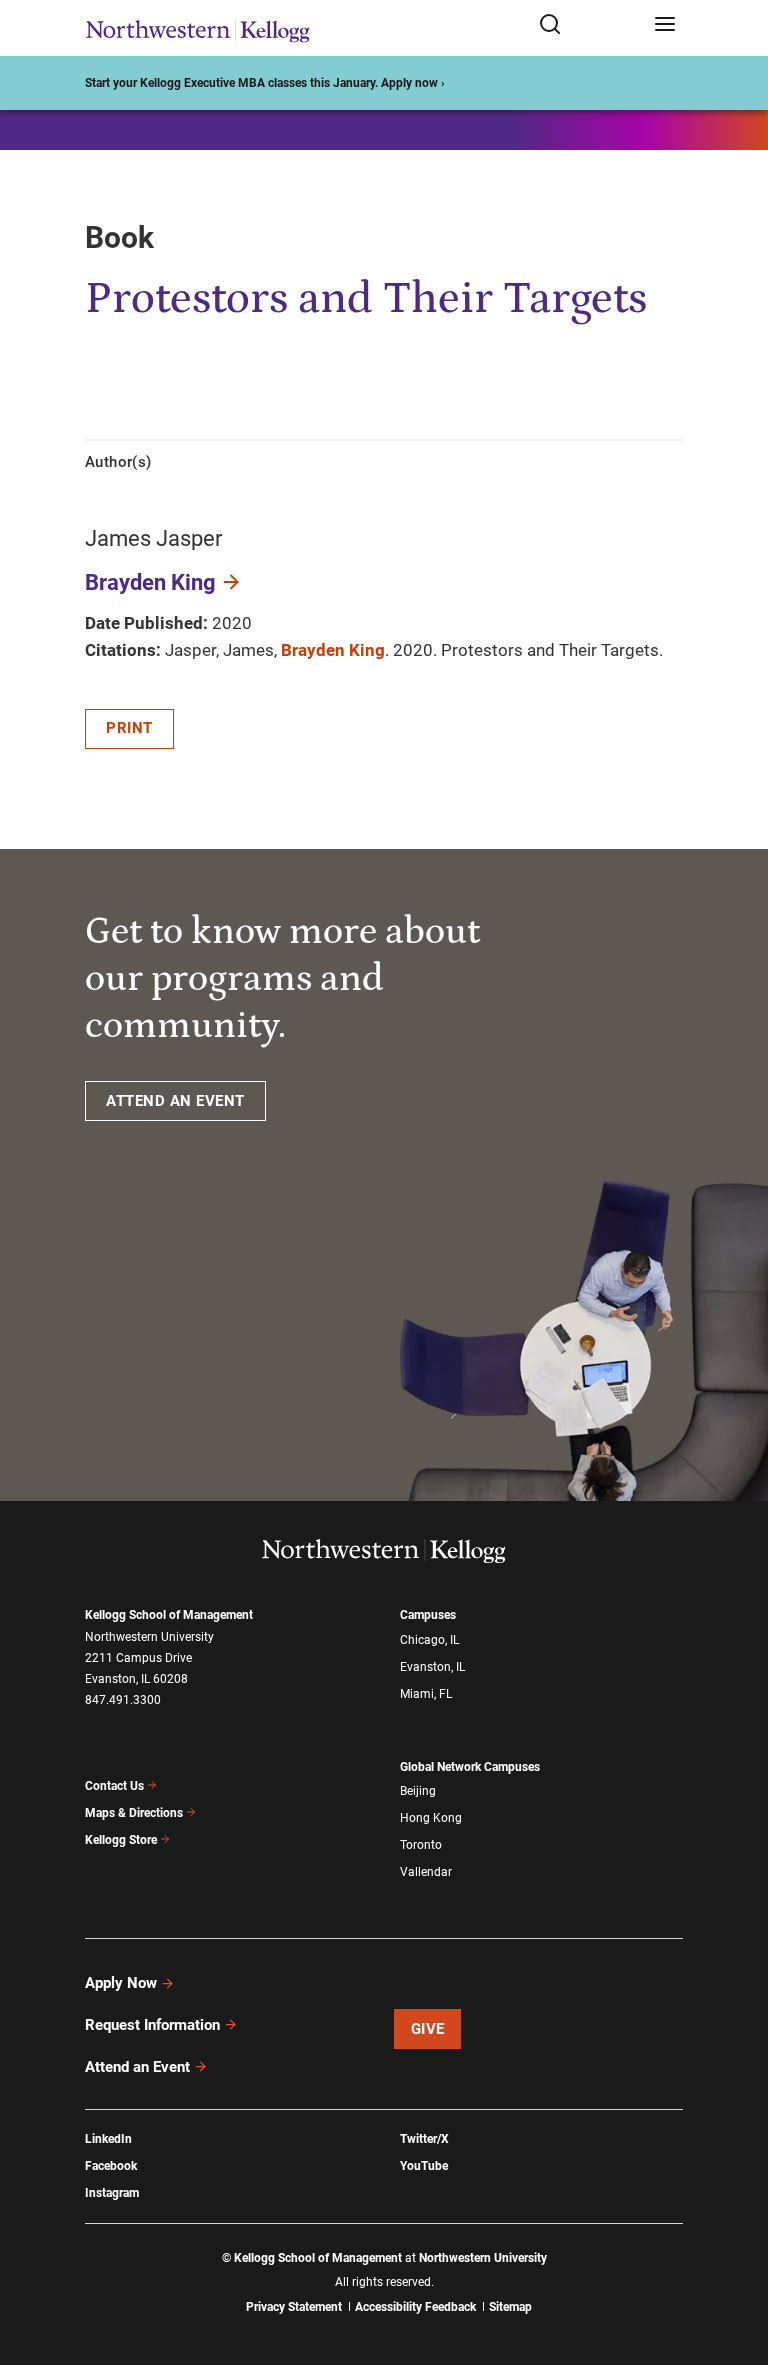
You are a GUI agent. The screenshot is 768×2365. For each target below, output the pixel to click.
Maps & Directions (134, 1813)
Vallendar (426, 1872)
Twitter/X (424, 2139)
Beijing (418, 1791)
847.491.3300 (123, 1700)
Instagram (112, 2193)
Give (428, 2029)
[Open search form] (589, 25)
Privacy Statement (294, 2307)
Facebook (111, 2166)
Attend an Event (137, 2067)
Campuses (428, 1615)
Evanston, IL (432, 1667)
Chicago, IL (429, 1640)
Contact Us (114, 1786)
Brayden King (150, 582)
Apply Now (121, 1983)
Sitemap (510, 2307)
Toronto (421, 1845)
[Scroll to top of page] (734, 2261)
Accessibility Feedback (415, 2307)
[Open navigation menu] (665, 25)
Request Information (152, 2025)
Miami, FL (426, 1694)
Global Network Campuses (470, 1767)
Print (129, 728)
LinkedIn (108, 2139)
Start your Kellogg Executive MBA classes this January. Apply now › (265, 83)
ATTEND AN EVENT (175, 1101)
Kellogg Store (121, 1840)
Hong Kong (431, 1818)
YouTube (424, 2166)
